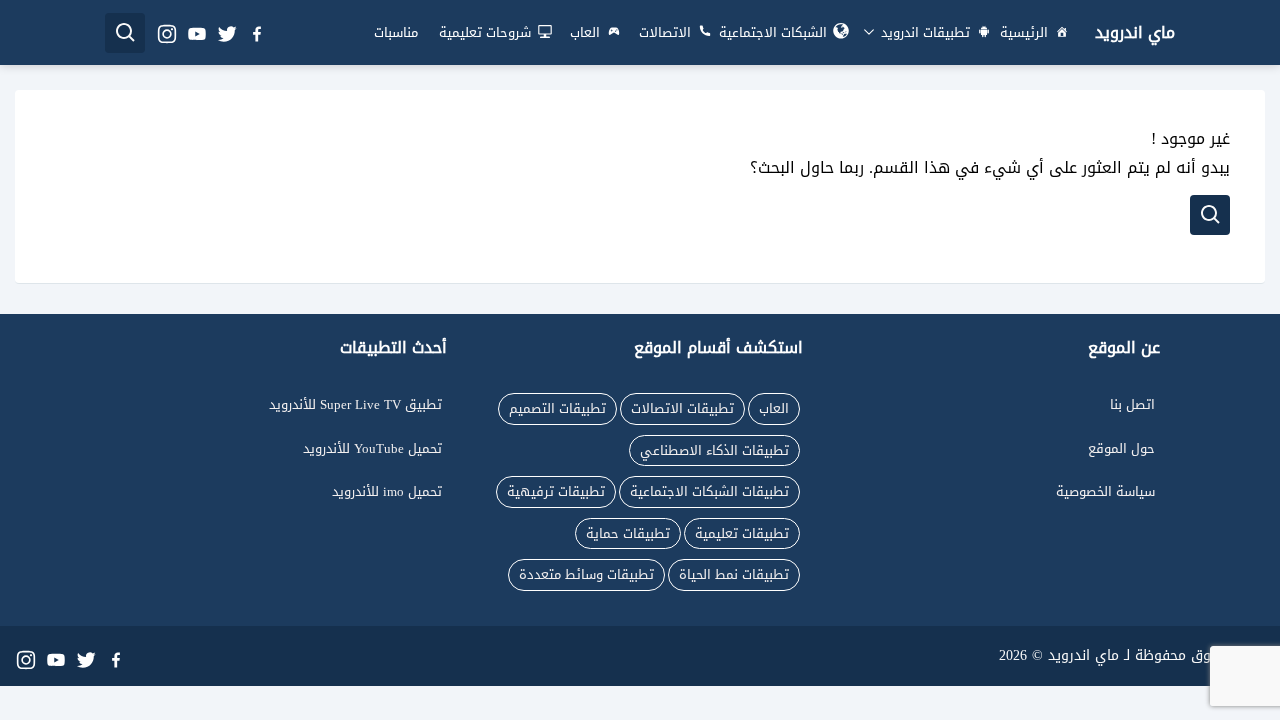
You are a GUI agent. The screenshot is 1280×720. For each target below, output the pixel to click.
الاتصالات (665, 32)
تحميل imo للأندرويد (387, 491)
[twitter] (226, 32)
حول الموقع (1121, 448)
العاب (585, 32)
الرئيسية (1024, 32)
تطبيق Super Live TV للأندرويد (355, 404)
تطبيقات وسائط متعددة (586, 574)
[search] (125, 33)
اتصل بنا (1132, 404)
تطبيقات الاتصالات (682, 408)
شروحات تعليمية (485, 32)
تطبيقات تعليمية (742, 533)
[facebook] (256, 32)
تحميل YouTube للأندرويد (372, 448)
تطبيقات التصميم (557, 408)
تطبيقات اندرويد (923, 32)
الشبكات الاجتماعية (773, 32)
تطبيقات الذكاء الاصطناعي (714, 450)
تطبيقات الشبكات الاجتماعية (709, 491)
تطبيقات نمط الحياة (734, 574)
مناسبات (396, 32)
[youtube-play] (196, 32)
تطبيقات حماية (628, 533)
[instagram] (166, 32)
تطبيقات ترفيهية (556, 491)
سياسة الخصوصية (1105, 491)
